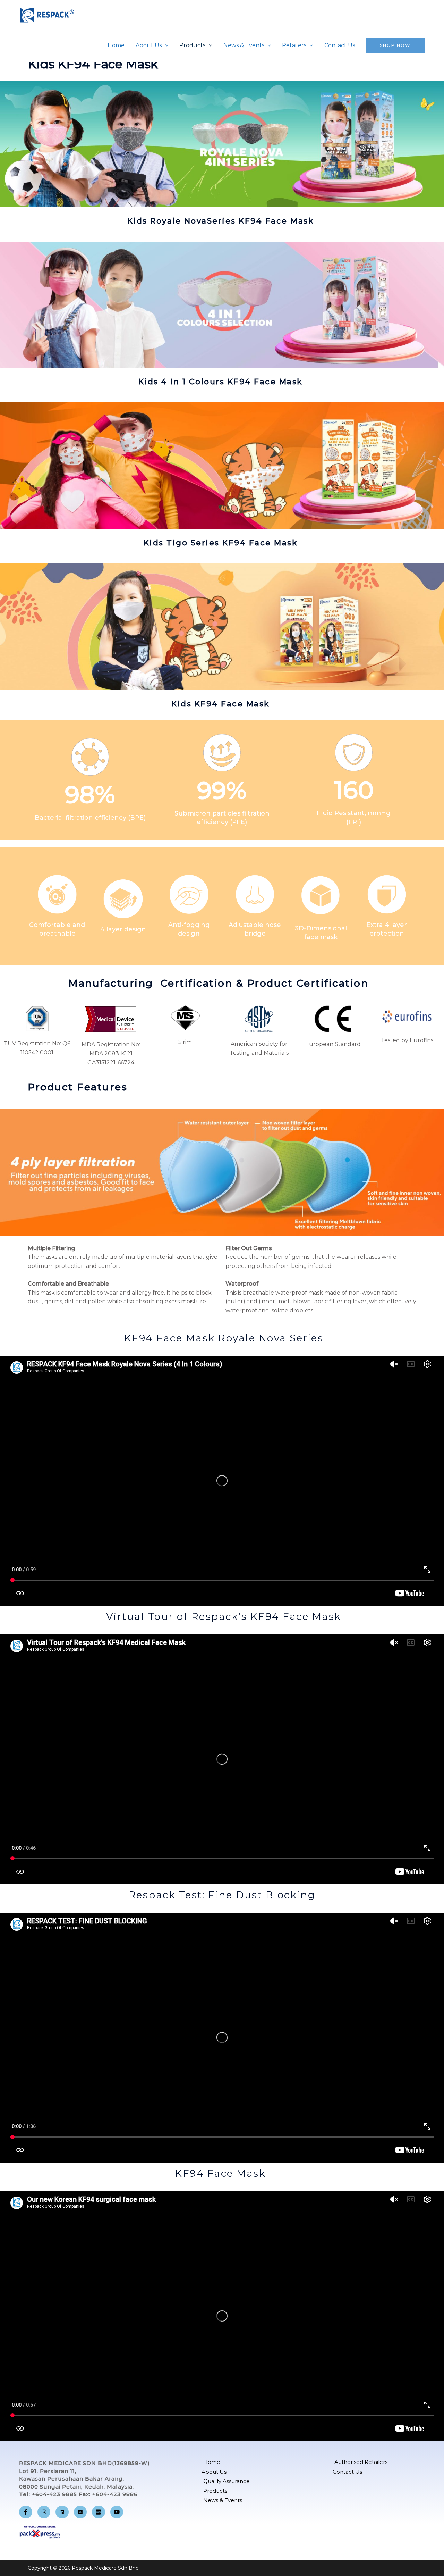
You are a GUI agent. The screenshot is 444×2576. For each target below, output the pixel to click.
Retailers (294, 45)
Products (192, 45)
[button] (165, 45)
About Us (149, 45)
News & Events (244, 45)
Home (116, 45)
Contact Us (340, 45)
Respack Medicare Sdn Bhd (88, 29)
